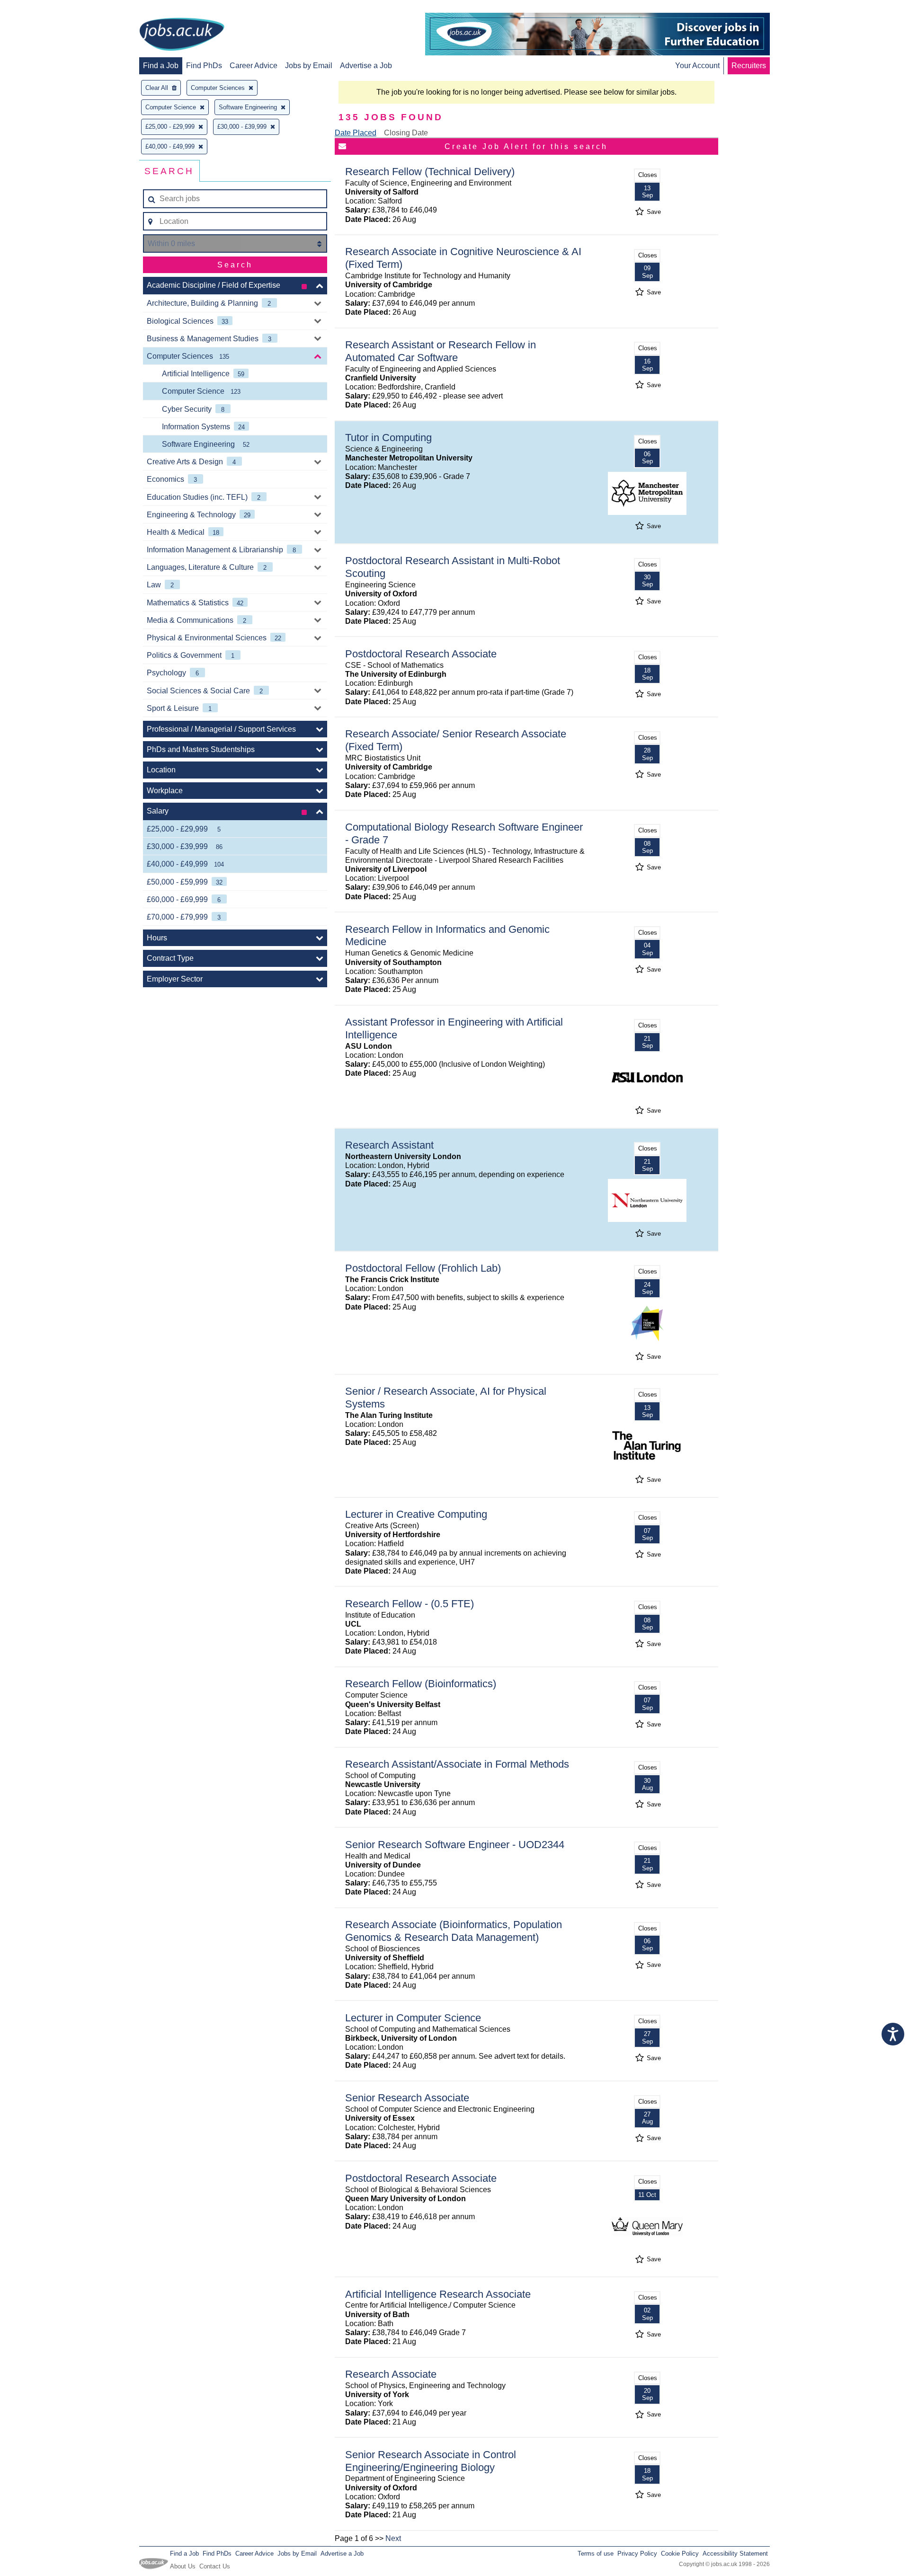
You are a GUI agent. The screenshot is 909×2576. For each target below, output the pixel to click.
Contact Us (215, 2566)
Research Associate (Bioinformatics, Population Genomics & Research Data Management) (454, 1931)
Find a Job (161, 66)
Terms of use (596, 2554)
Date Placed (356, 133)
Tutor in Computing (388, 438)
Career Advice (254, 66)
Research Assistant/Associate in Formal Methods (457, 1764)
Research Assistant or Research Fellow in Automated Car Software (441, 351)
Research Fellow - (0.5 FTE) (410, 1604)
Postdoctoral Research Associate (421, 654)
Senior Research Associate (407, 2098)
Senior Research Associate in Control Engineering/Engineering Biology (431, 2461)
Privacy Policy (637, 2554)
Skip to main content (38, 8)
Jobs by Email (309, 66)
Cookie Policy (680, 2554)
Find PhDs (204, 66)
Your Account (697, 66)
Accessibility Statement (735, 2554)
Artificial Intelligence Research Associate (438, 2294)
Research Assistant (389, 1145)
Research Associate (391, 2374)
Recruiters (749, 66)
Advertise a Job (366, 66)
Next (393, 2538)
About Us (183, 2566)
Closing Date (406, 133)
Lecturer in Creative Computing (416, 1514)
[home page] (182, 35)
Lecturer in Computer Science (413, 2018)
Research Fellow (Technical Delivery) (430, 172)
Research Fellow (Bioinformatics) (421, 1684)
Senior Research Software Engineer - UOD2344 (455, 1845)
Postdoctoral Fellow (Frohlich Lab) (423, 1268)
